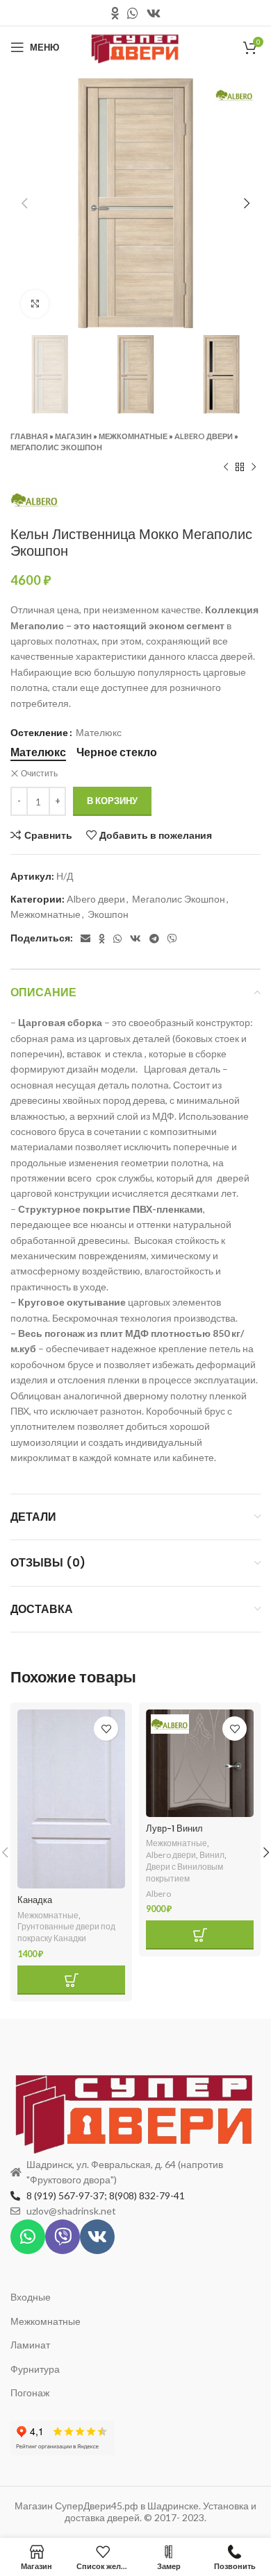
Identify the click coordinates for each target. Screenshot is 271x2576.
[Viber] (63, 2237)
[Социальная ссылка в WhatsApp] (133, 13)
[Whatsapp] (28, 2237)
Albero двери (204, 436)
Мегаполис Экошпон (56, 447)
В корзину (112, 801)
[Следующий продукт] (254, 467)
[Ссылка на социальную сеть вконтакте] (154, 13)
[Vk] (97, 2237)
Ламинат (30, 2345)
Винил (212, 1855)
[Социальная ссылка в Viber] (172, 939)
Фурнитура (35, 2369)
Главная (29, 436)
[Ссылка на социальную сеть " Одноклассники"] (115, 13)
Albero (158, 1894)
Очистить (39, 773)
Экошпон (108, 914)
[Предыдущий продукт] (226, 467)
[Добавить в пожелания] (106, 1729)
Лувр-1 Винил (174, 1828)
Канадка (35, 1900)
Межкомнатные (133, 436)
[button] (71, 1980)
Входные (31, 2297)
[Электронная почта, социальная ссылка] (85, 939)
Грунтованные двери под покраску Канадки (66, 1932)
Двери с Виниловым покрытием (184, 1873)
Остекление (39, 732)
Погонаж (30, 2392)
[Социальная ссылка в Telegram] (154, 939)
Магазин (73, 436)
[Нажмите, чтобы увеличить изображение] (35, 304)
